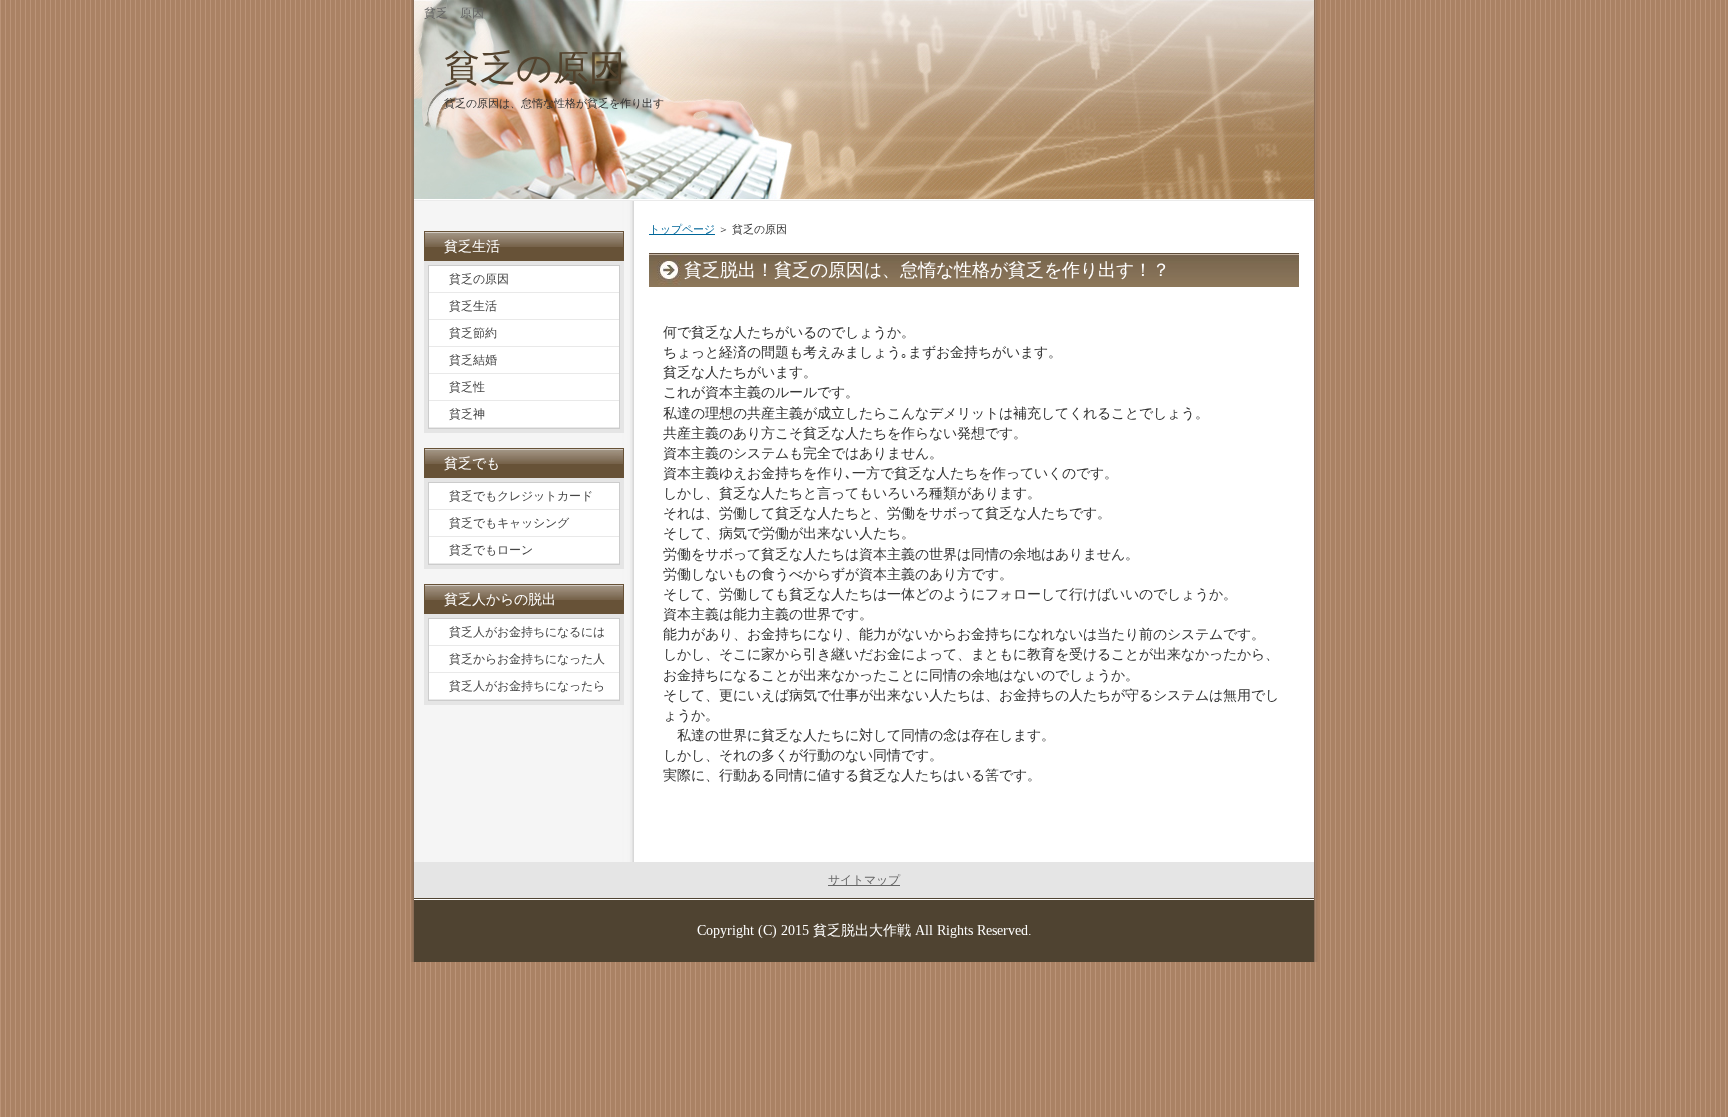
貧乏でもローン (491, 550)
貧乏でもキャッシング (509, 523)
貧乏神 (467, 414)
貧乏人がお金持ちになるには (527, 632)
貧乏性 (467, 387)
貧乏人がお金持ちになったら (527, 686)
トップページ (682, 229)
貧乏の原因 (534, 67)
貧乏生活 (473, 306)
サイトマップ (864, 880)
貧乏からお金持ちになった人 (527, 659)
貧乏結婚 (473, 360)
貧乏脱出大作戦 (862, 930)
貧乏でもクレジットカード (521, 496)
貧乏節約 (473, 333)
